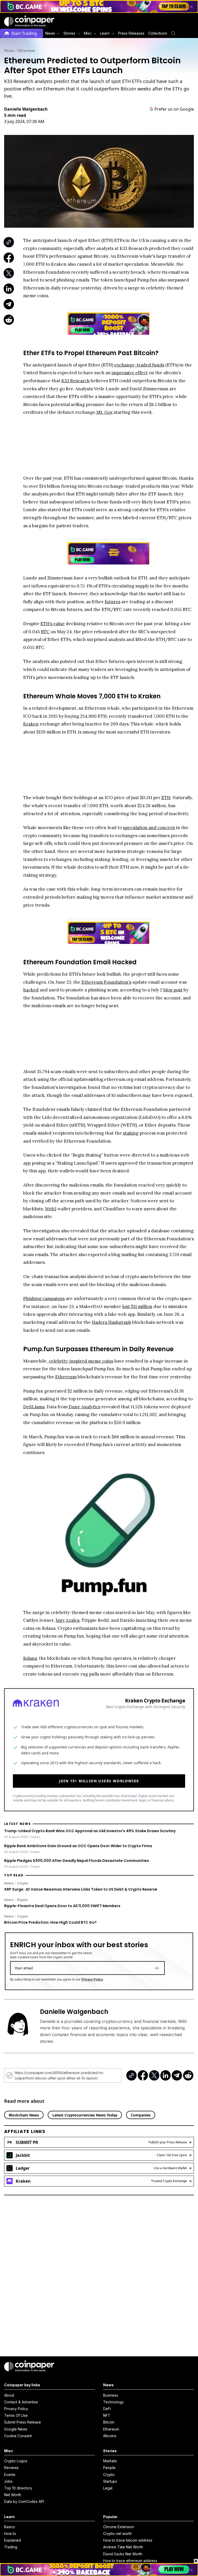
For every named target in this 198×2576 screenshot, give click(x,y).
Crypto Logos (16, 2461)
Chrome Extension (119, 2527)
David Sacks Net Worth (123, 2554)
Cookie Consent (18, 2436)
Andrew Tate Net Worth (123, 2547)
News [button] (50, 33)
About (9, 2395)
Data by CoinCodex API (24, 2501)
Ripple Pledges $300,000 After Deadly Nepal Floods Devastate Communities (77, 1861)
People (109, 2468)
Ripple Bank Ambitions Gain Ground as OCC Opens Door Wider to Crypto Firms (78, 1846)
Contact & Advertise (21, 2402)
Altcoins (110, 2436)
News (9, 51)
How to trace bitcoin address (128, 2540)
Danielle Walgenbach (26, 109)
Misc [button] (88, 33)
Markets (110, 2461)
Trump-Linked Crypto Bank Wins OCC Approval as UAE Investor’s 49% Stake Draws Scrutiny (90, 1831)
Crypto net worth (117, 2533)
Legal (108, 2488)
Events (10, 2475)
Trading (11, 2547)
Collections (158, 33)
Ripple (22, 1900)
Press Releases (131, 33)
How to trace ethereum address (130, 2561)
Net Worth (13, 2495)
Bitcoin (109, 2422)
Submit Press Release (23, 2422)
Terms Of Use (16, 2415)
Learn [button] (105, 33)
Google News (16, 2429)
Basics (10, 2527)
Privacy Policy (92, 1979)
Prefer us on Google (174, 109)
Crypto (23, 1883)
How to (10, 2533)
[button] (131, 33)
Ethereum (26, 51)
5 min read (15, 115)
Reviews (11, 2468)
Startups (110, 2481)
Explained (13, 2540)
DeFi (107, 2409)
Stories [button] (69, 33)
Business (111, 2395)
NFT (107, 2415)
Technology (113, 2402)
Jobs (8, 2481)
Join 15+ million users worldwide (99, 1781)
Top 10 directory (18, 2488)
